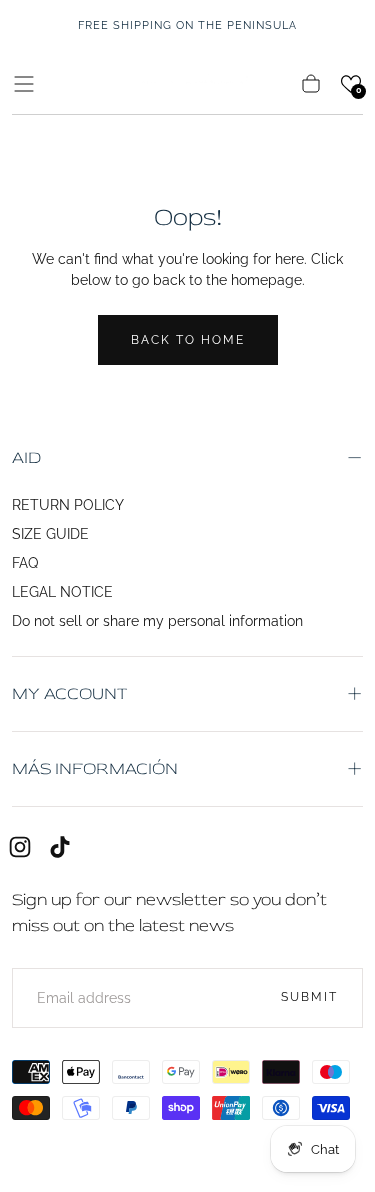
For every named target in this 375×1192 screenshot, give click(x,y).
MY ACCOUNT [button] (69, 693)
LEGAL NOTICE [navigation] (62, 592)
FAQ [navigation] (25, 563)
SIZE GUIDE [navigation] (50, 534)
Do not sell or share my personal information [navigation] (157, 621)
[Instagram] (20, 847)
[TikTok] (60, 847)
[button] (24, 84)
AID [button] (26, 457)
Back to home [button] (188, 340)
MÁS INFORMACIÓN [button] (95, 768)
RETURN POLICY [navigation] (68, 505)
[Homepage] (188, 83)
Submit (309, 997)
